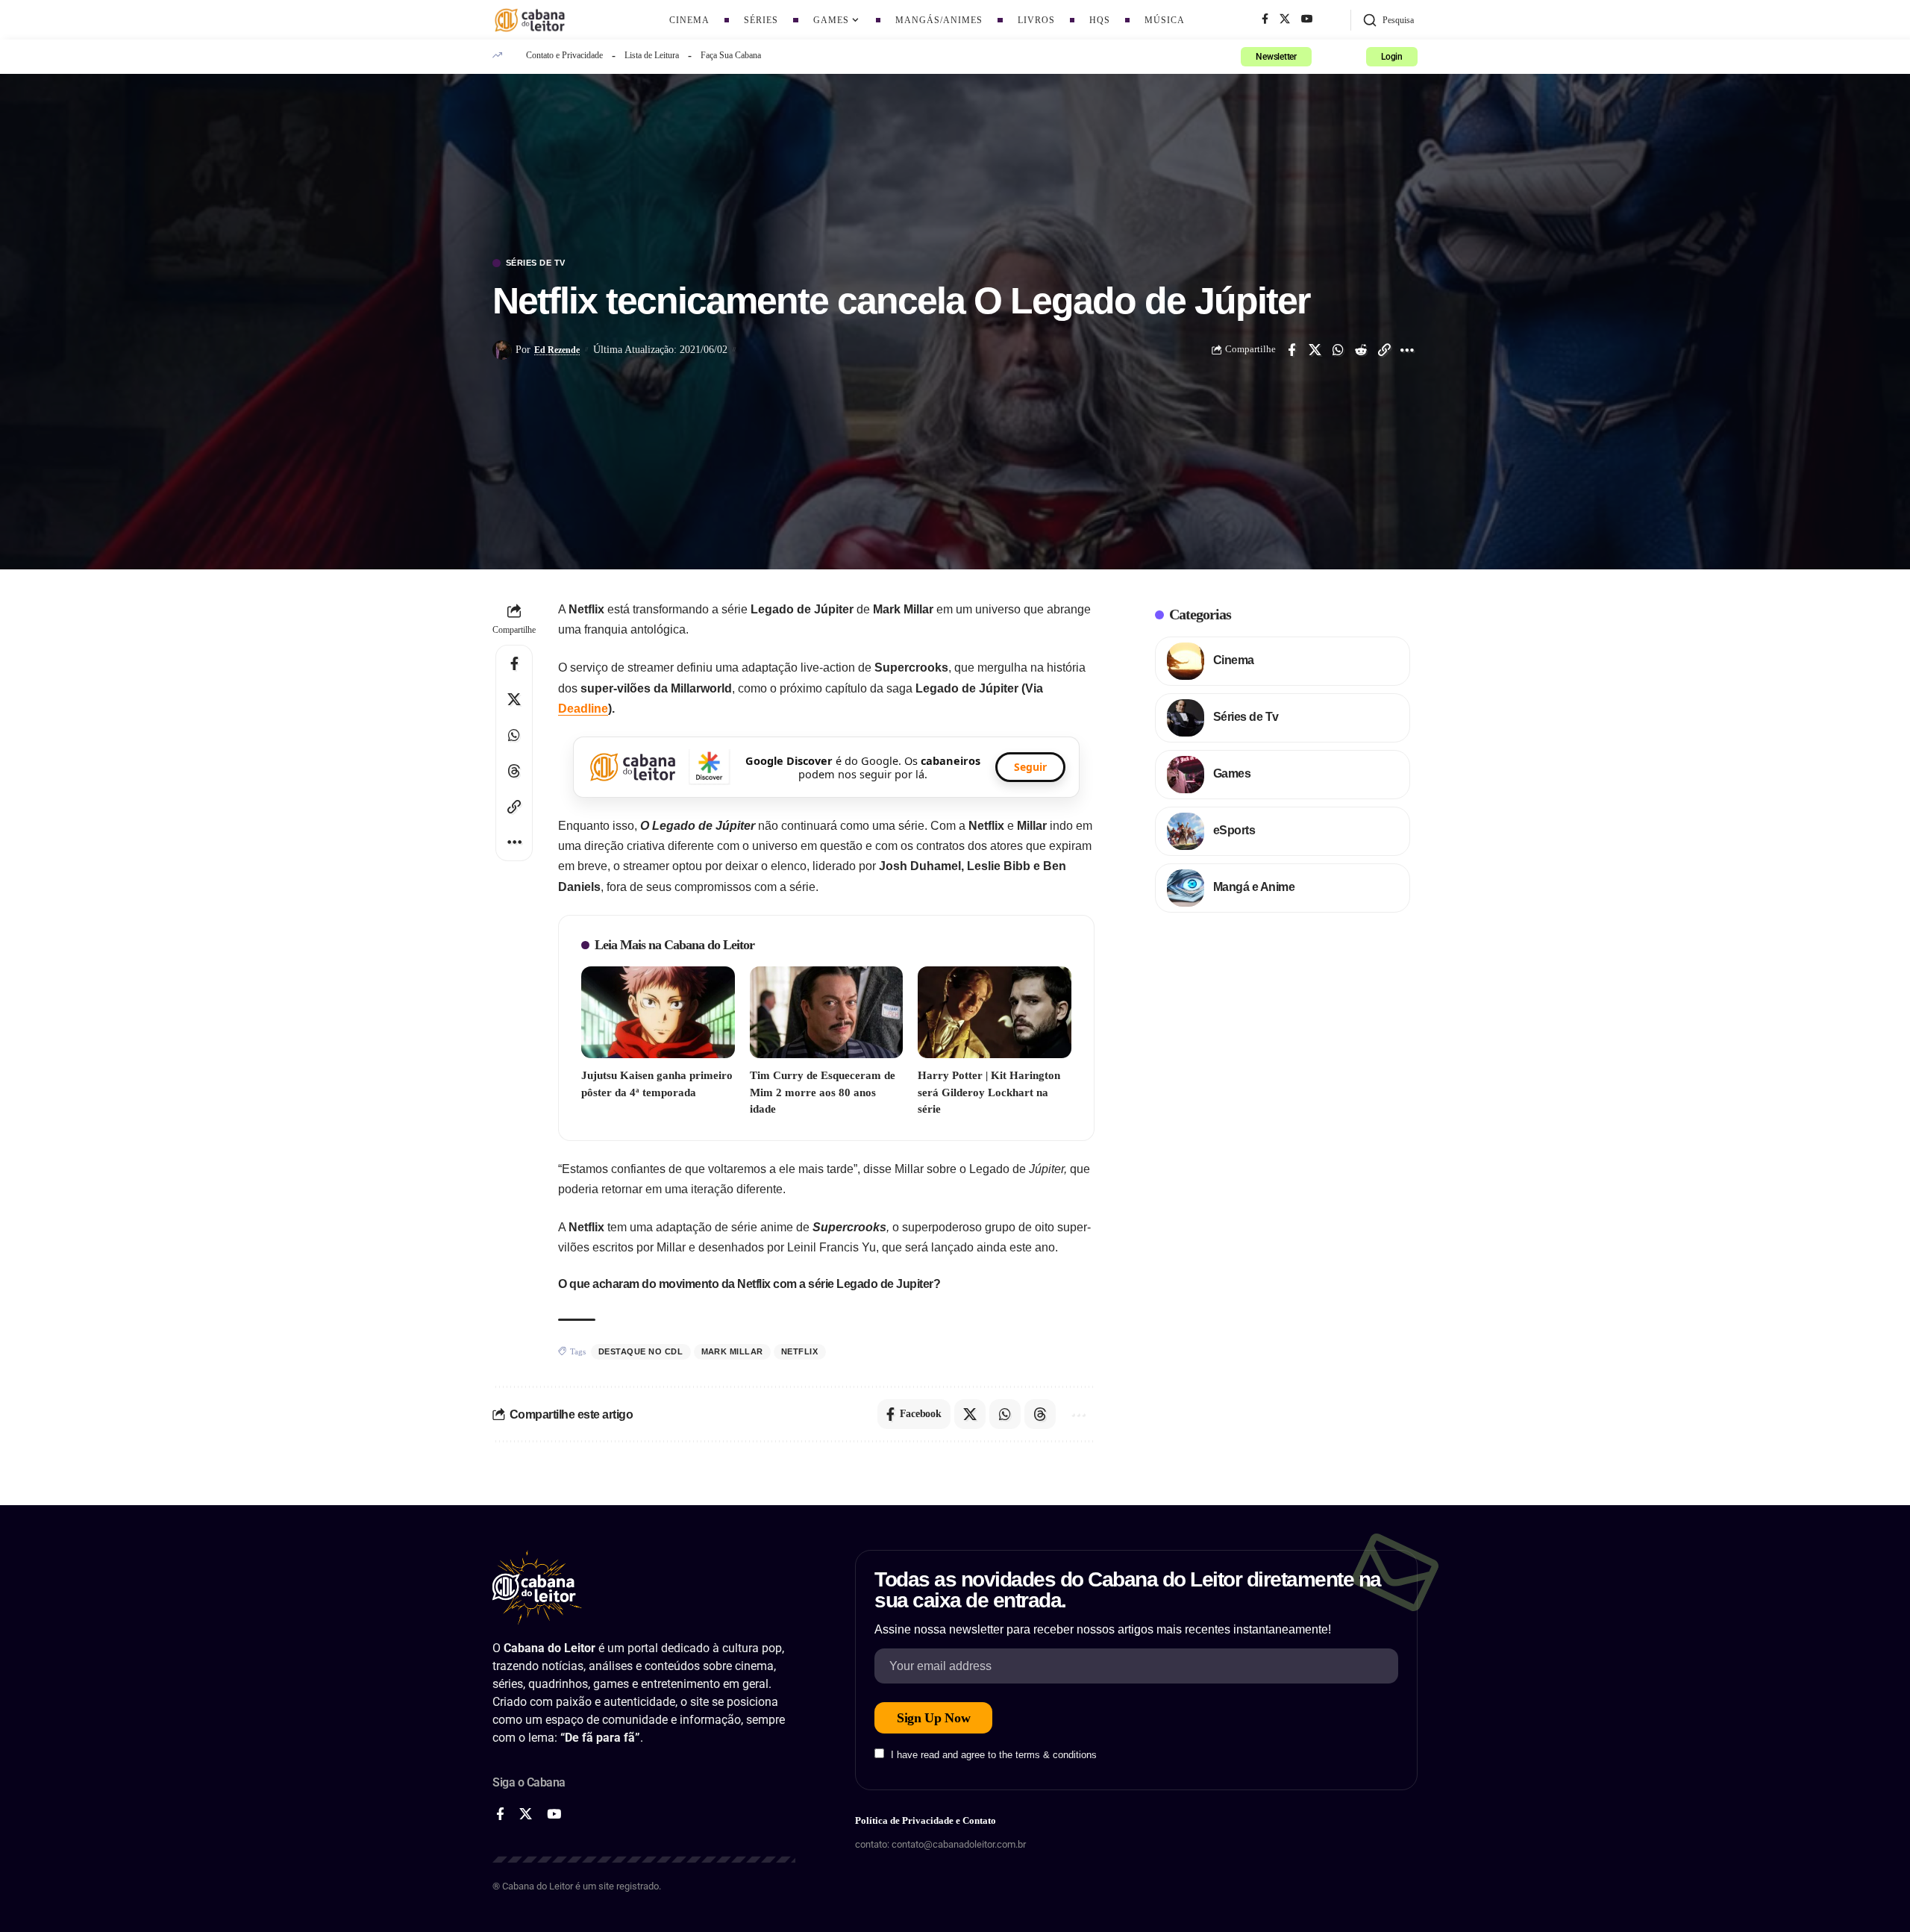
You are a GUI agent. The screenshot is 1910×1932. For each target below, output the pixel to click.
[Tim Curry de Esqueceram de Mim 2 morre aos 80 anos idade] (827, 1012)
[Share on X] (1315, 350)
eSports (1234, 830)
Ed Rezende (557, 350)
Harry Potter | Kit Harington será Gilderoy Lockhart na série (989, 1092)
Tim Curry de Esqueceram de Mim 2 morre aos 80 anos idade (823, 1092)
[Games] (1186, 775)
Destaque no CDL (641, 1351)
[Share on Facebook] (1291, 350)
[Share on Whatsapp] (1338, 350)
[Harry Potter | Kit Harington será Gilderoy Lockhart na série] (995, 1012)
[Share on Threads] (514, 771)
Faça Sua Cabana (731, 55)
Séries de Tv (536, 263)
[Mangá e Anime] (1186, 888)
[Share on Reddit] (1361, 350)
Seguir (1030, 767)
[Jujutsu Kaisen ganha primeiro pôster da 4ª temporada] (658, 1012)
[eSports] (1186, 831)
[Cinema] (1186, 661)
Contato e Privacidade (564, 55)
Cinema (1234, 660)
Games (1232, 773)
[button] (1388, 20)
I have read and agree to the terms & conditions (994, 1755)
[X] (1285, 19)
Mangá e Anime (1254, 887)
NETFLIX (800, 1351)
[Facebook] (1265, 19)
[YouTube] (1307, 19)
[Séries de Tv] (1186, 718)
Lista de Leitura (652, 55)
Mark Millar (733, 1351)
